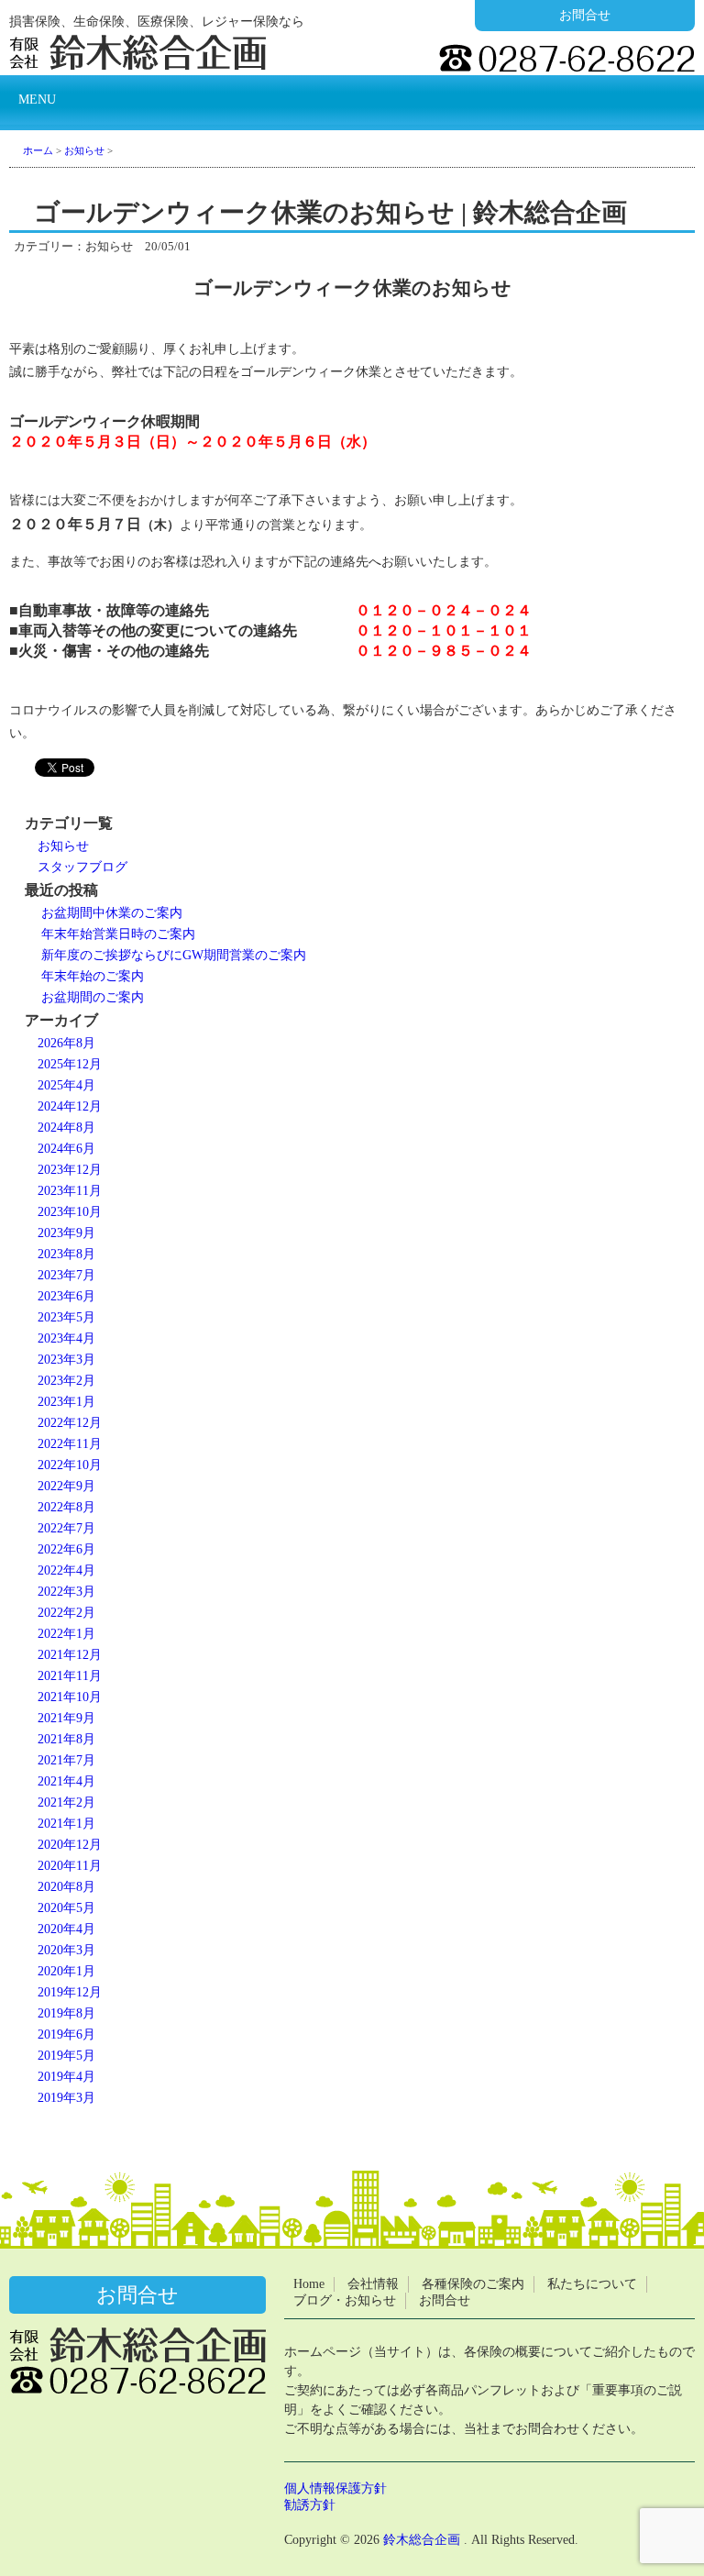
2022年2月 (66, 1613)
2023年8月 (66, 1254)
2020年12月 (70, 1845)
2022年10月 (70, 1465)
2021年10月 (70, 1697)
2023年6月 (66, 1296)
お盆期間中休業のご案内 (112, 913)
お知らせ (63, 846)
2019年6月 (66, 2034)
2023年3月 (66, 1360)
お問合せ (585, 15)
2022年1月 (66, 1634)
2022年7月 (66, 1528)
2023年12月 (70, 1170)
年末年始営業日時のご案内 (118, 934)
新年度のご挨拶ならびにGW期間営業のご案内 (174, 955)
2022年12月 (70, 1423)
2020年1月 (66, 1971)
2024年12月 (70, 1106)
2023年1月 (66, 1402)
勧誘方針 (310, 2505)
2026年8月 (66, 1043)
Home (309, 2284)
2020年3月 (66, 1950)
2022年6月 (66, 1549)
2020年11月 (70, 1866)
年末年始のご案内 (93, 976)
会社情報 (373, 2284)
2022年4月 (66, 1570)
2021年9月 (66, 1718)
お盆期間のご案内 (93, 997)
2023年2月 (66, 1381)
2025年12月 (70, 1064)
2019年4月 (66, 2077)
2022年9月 (66, 1486)
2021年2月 (66, 1802)
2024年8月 (66, 1128)
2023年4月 (66, 1338)
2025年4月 (66, 1085)
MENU (37, 100)
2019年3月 (66, 2098)
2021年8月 (66, 1739)
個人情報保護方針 (335, 2488)
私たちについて (592, 2284)
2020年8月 (66, 1887)
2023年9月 (66, 1233)
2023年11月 (70, 1191)
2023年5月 (66, 1317)
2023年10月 (70, 1212)
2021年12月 (70, 1655)
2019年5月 (66, 2056)
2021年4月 (66, 1781)
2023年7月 (66, 1275)
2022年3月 (66, 1592)
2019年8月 (66, 2013)
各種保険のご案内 (473, 2284)
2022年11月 (70, 1444)
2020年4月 (66, 1929)
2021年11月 (70, 1676)
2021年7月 (66, 1760)
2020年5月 (66, 1908)
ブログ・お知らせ (345, 2300)
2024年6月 (66, 1149)
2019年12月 (70, 1992)
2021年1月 (66, 1824)
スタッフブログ (82, 867)
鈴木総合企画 (422, 2540)
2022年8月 (66, 1507)
